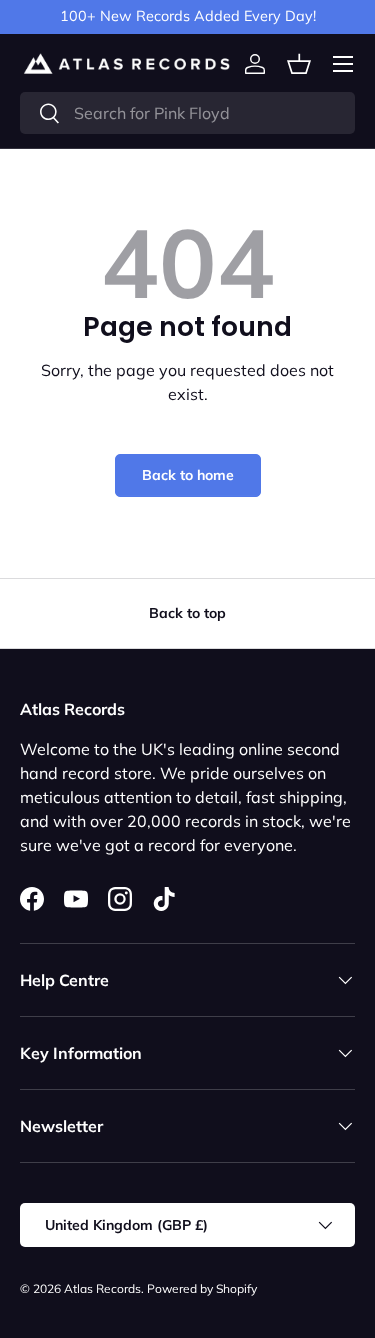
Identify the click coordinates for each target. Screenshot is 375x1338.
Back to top (187, 613)
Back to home (188, 475)
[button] (299, 64)
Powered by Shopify (202, 1288)
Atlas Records (102, 1288)
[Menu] (343, 64)
